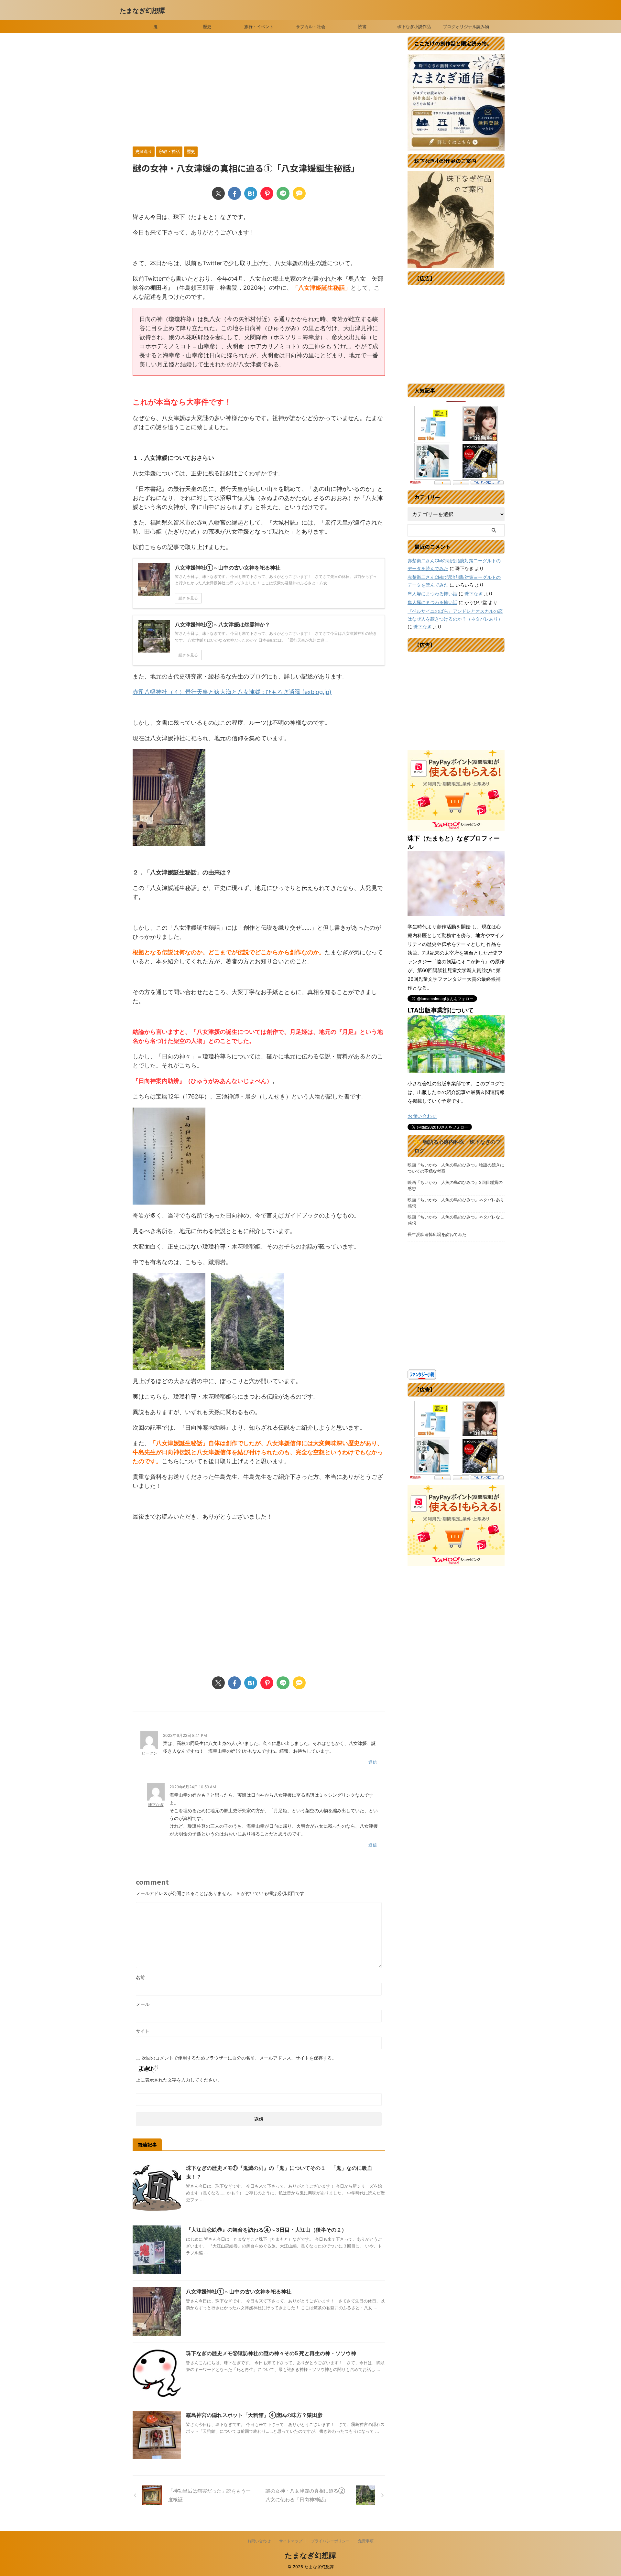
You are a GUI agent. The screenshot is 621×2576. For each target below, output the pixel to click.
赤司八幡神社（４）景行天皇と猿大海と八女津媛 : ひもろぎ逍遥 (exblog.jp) (232, 692)
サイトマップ (291, 2541)
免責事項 (366, 2541)
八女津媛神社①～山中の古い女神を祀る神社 (239, 2291)
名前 (140, 1977)
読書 (362, 27)
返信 (373, 1762)
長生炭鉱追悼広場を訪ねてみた (437, 1234)
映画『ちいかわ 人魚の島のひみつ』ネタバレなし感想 (456, 1220)
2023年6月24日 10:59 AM (193, 1787)
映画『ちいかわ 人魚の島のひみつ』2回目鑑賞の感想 (455, 1185)
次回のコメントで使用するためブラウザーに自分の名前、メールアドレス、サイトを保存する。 (239, 2058)
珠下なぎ (156, 1805)
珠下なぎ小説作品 (414, 27)
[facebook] (234, 193)
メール (143, 2004)
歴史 (207, 27)
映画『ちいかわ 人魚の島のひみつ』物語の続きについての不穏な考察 (456, 1168)
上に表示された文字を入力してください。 (179, 2080)
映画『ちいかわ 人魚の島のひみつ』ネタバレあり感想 (456, 1203)
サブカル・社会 (311, 27)
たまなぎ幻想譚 (142, 11)
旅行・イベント (259, 27)
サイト (143, 2031)
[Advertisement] (259, 92)
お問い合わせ (422, 1116)
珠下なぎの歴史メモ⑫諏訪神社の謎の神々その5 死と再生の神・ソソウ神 (271, 2353)
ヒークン (149, 1753)
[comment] (299, 193)
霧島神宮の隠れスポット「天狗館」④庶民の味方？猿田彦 (254, 2415)
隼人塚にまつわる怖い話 (432, 594)
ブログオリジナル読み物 (466, 27)
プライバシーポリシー (330, 2541)
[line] (283, 193)
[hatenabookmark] (251, 193)
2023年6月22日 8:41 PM (185, 1735)
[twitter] (218, 193)
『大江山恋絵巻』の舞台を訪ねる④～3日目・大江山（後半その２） (266, 2230)
